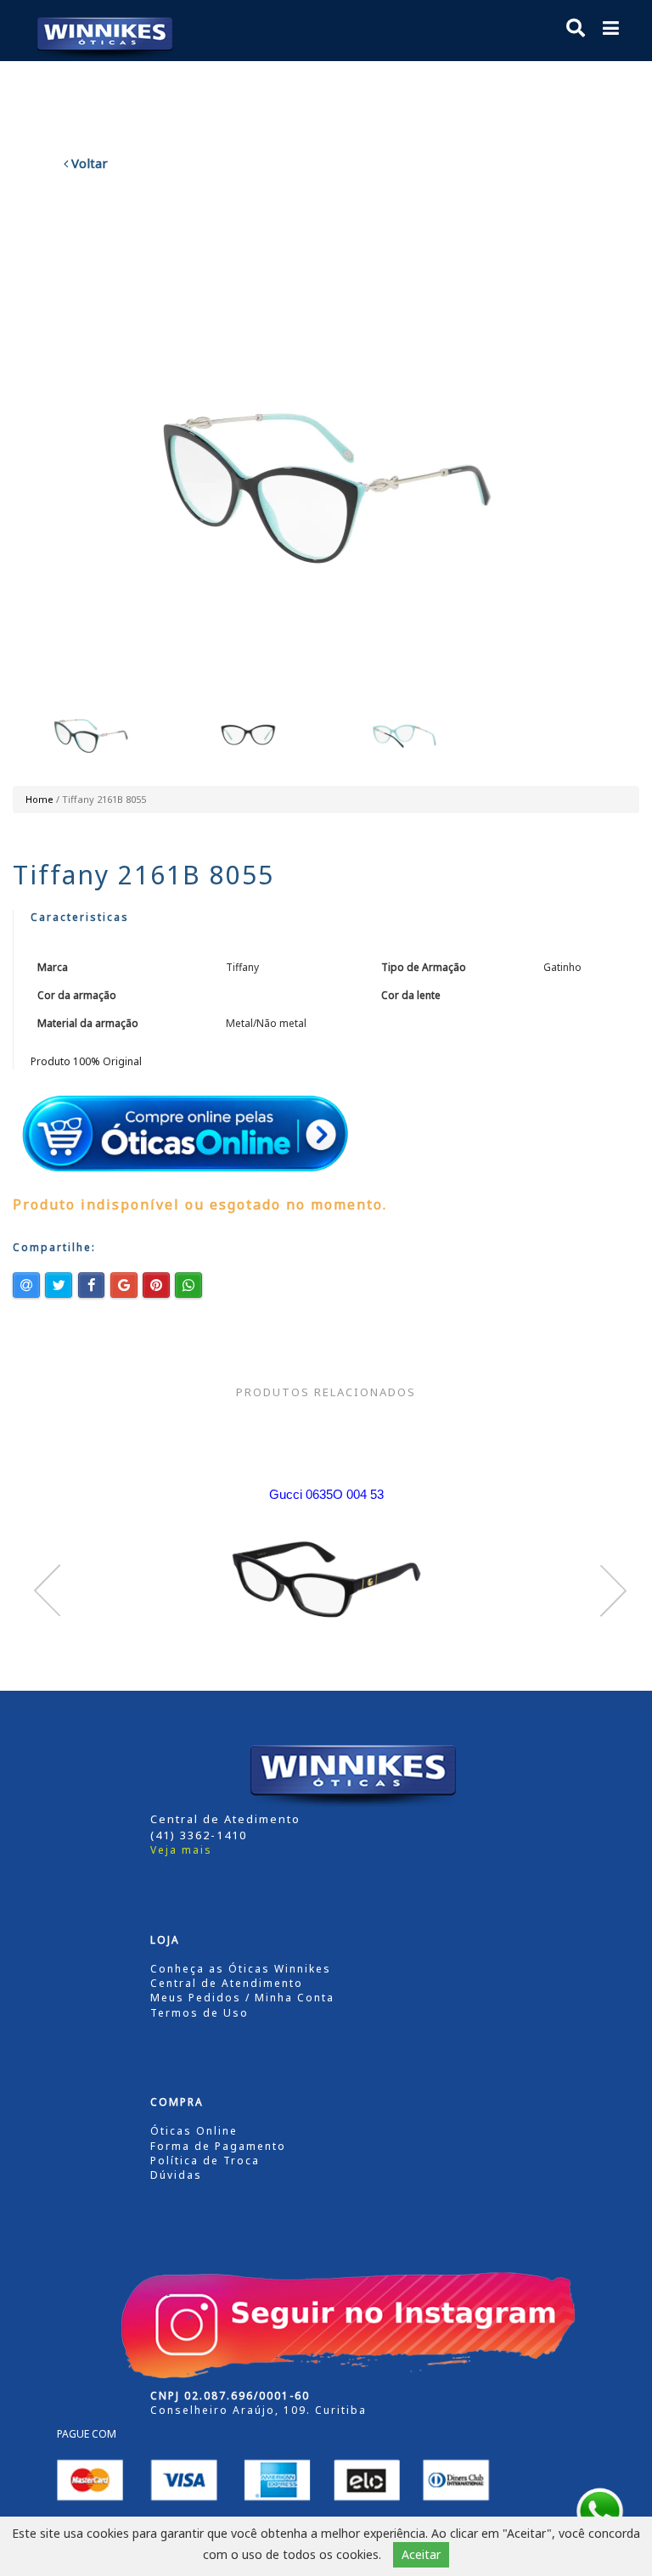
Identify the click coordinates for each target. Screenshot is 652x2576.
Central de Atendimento (227, 1983)
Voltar (88, 163)
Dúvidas (176, 2175)
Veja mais (181, 1850)
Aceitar (421, 2554)
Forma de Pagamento (218, 2146)
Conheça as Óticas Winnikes (241, 1969)
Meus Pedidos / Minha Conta (242, 1998)
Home (39, 799)
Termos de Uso (200, 2013)
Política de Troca (205, 2161)
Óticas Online (194, 2131)
